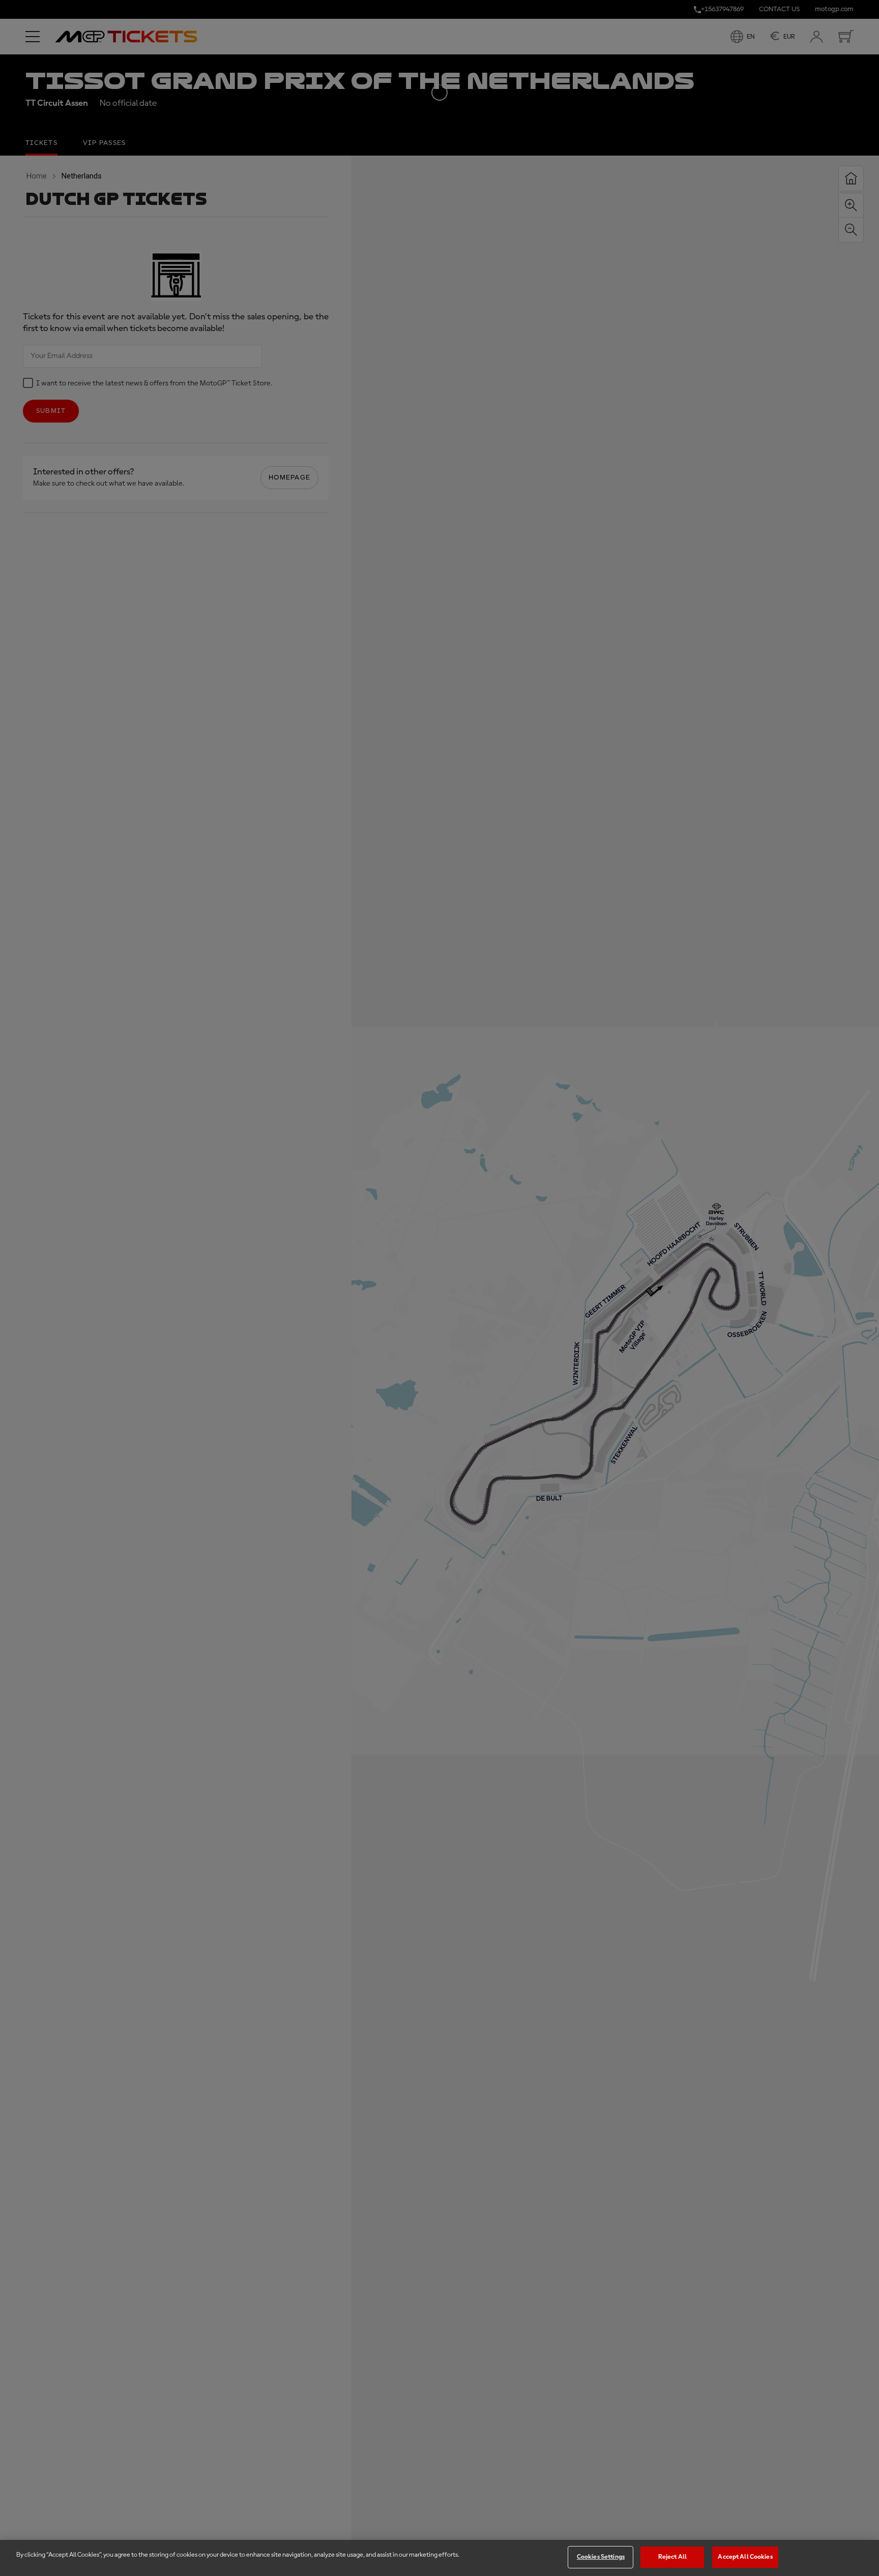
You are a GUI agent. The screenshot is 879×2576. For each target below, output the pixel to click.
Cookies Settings (601, 2557)
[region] (439, 2558)
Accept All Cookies (745, 2557)
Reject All (672, 2557)
